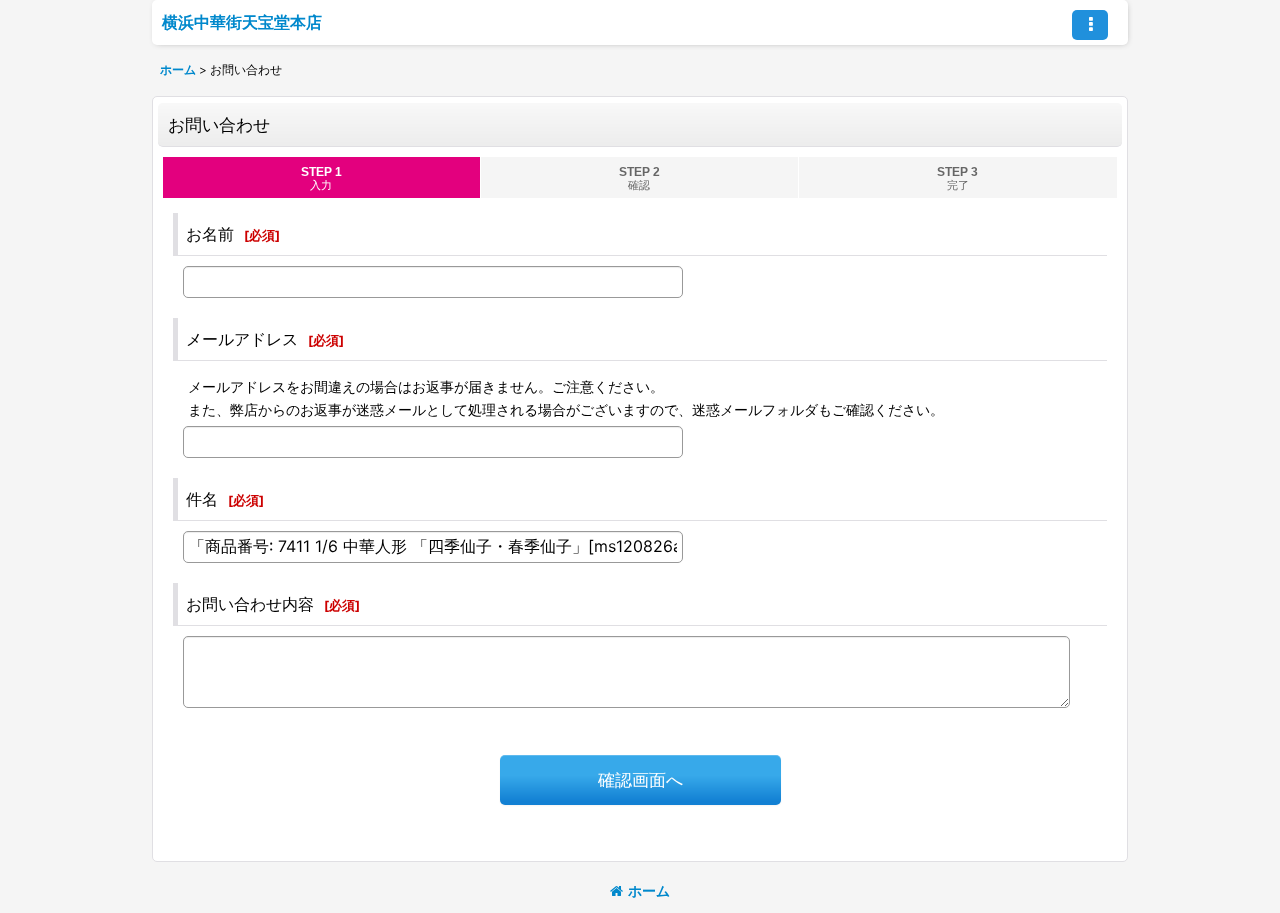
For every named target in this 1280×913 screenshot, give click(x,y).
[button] (1090, 25)
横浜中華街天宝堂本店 (242, 22)
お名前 (210, 234)
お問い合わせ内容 (250, 604)
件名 (202, 499)
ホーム (649, 890)
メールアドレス (242, 339)
